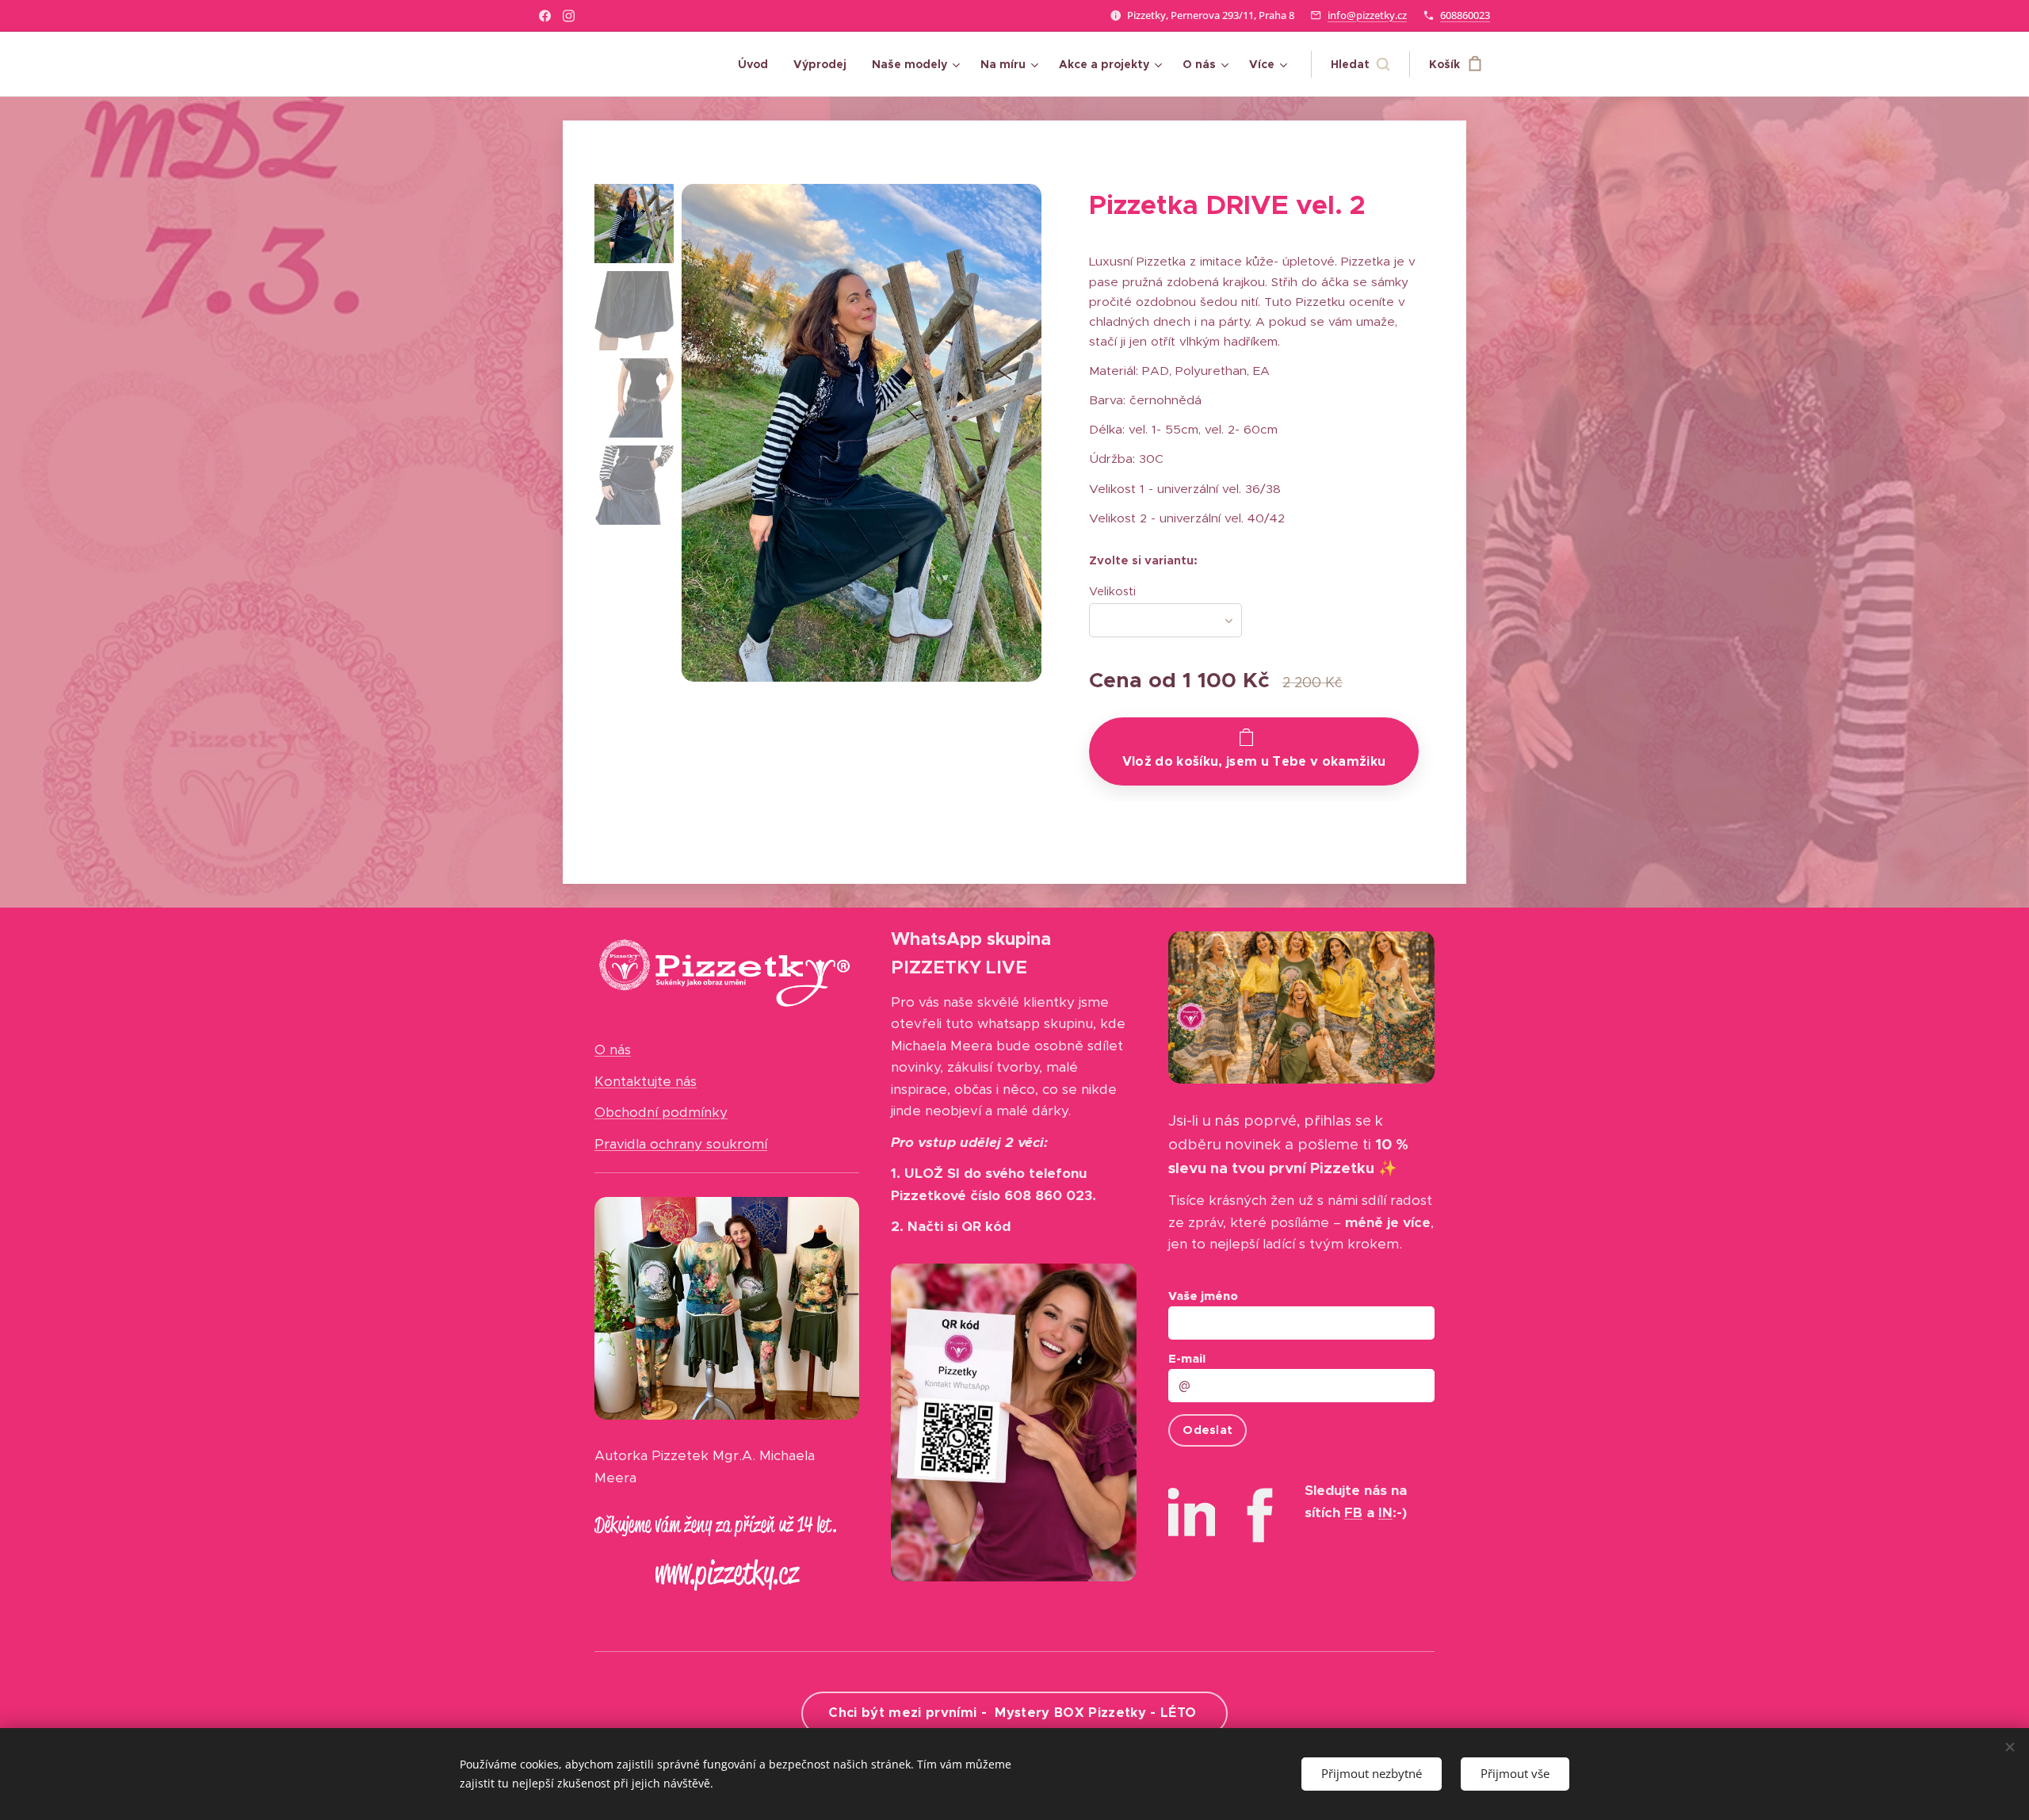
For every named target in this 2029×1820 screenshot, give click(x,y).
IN (1385, 1512)
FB (1353, 1512)
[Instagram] (569, 16)
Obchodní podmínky (661, 1112)
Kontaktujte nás (646, 1081)
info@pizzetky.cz (1367, 15)
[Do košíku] (1254, 751)
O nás (613, 1050)
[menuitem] (757, 64)
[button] (1360, 64)
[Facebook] (545, 16)
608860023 (1465, 15)
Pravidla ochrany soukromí (681, 1144)
